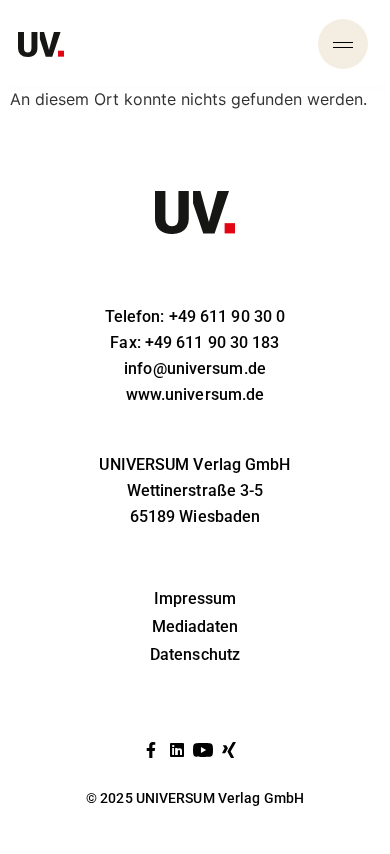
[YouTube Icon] (203, 750)
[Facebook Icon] (151, 750)
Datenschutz (195, 654)
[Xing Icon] (229, 750)
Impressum (195, 598)
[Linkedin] (177, 750)
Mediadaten (195, 626)
